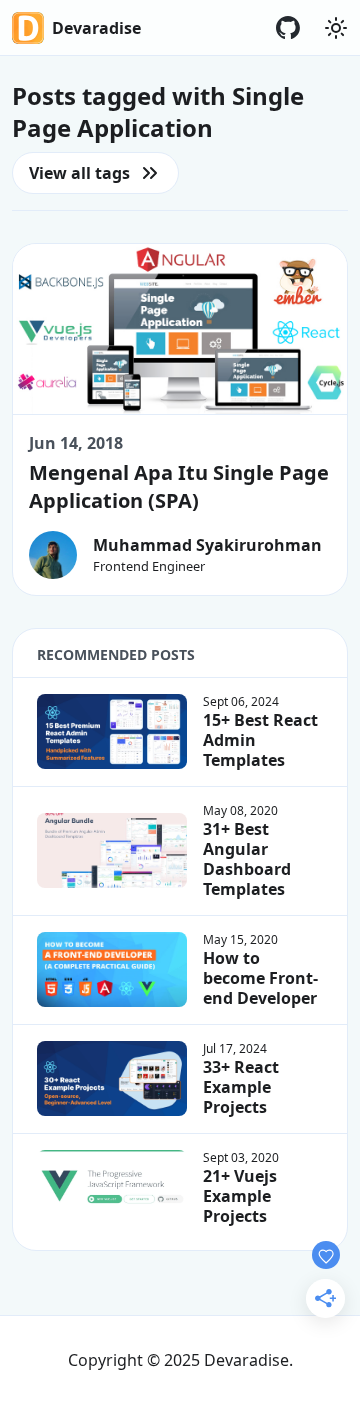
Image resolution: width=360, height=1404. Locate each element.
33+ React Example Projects (241, 1087)
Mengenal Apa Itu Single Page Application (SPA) (179, 486)
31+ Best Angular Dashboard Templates (247, 859)
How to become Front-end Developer (260, 978)
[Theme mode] (336, 28)
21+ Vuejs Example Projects (240, 1196)
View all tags (79, 173)
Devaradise (96, 28)
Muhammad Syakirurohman (207, 545)
